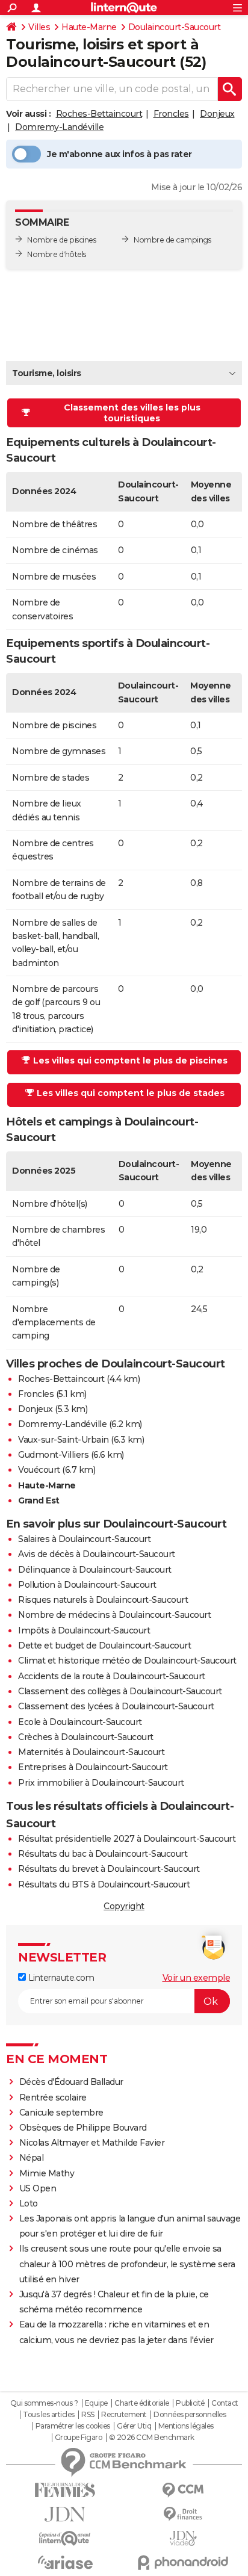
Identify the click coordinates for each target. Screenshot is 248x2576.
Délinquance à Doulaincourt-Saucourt (95, 1570)
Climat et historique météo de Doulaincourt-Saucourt (127, 1661)
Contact (225, 2403)
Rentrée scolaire (53, 2098)
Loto (29, 2203)
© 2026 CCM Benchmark (152, 2438)
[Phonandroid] (183, 2562)
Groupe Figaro (79, 2438)
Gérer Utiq (134, 2426)
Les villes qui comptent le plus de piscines (130, 1060)
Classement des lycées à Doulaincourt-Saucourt (116, 1706)
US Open (38, 2188)
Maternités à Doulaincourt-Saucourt (91, 1752)
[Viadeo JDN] (183, 2538)
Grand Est (39, 1500)
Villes (39, 27)
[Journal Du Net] (65, 2514)
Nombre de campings (172, 240)
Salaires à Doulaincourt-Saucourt (84, 1539)
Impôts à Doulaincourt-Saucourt (84, 1630)
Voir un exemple (197, 1978)
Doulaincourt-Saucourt (175, 27)
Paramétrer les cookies (73, 2426)
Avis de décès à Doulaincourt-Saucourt (97, 1554)
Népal (32, 2158)
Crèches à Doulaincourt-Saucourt (86, 1737)
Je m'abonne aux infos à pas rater (119, 154)
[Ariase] (65, 2562)
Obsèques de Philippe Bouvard (83, 2128)
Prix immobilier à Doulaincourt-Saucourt (101, 1783)
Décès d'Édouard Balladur (71, 2082)
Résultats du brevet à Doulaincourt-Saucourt (109, 1869)
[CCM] (183, 2490)
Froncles (171, 114)
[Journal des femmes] (65, 2490)
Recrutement (124, 2415)
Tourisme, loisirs (47, 373)
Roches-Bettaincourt (99, 114)
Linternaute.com (60, 1978)
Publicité (190, 2403)
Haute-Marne (89, 27)
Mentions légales (186, 2426)
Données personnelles (190, 2415)
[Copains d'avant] (65, 2538)
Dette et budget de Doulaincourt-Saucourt (104, 1646)
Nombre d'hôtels (57, 254)
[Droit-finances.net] (183, 2514)
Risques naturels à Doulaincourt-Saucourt (103, 1600)
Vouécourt (39, 1470)
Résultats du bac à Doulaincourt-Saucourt (103, 1854)
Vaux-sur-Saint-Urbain (64, 1440)
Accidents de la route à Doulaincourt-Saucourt (112, 1676)
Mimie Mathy (47, 2173)
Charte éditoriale (142, 2403)
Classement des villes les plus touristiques (132, 413)
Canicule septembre (61, 2113)
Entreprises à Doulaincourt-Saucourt (93, 1767)
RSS (88, 2415)
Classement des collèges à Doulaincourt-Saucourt (120, 1691)
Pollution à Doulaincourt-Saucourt (87, 1585)
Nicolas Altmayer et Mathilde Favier (92, 2143)
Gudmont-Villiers (53, 1455)
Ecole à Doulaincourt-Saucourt (80, 1722)
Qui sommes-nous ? (44, 2403)
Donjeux (217, 114)
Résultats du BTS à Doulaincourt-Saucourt (104, 1884)
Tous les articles (49, 2415)
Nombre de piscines (61, 240)
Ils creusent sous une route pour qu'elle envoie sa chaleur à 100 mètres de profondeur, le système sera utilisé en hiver (127, 2264)
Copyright (124, 1906)
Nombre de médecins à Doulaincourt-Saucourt (114, 1615)
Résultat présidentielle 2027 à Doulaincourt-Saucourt (127, 1839)
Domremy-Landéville (59, 127)
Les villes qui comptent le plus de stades (131, 1093)
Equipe (96, 2403)
